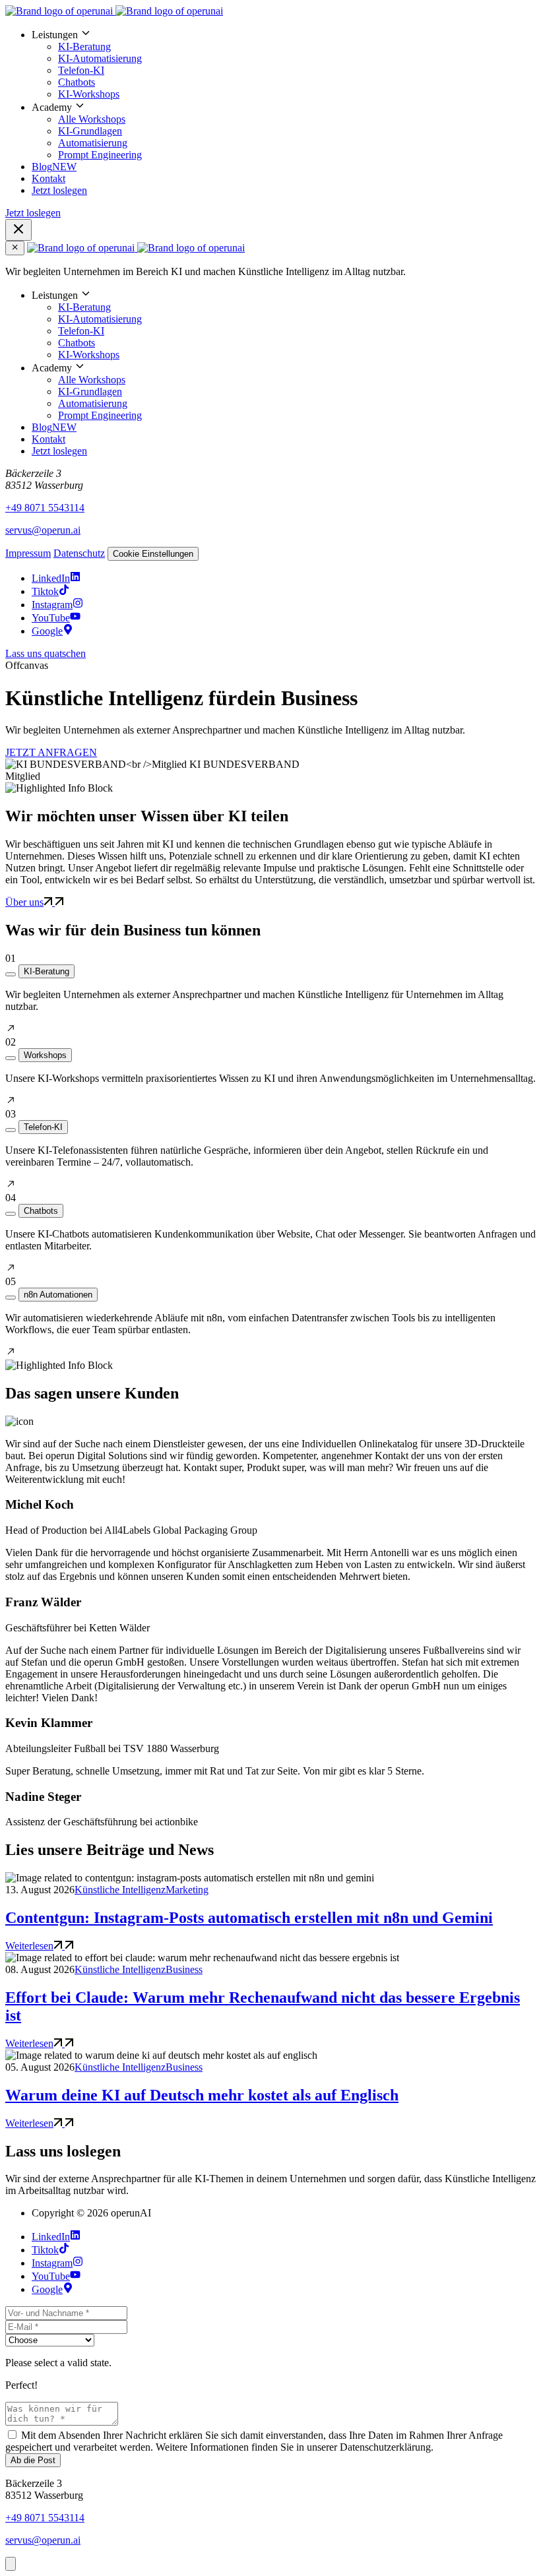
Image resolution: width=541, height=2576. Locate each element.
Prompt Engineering (100, 155)
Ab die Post (33, 2460)
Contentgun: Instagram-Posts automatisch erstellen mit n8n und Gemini (249, 1918)
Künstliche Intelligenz (120, 1890)
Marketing (187, 1890)
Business (184, 1969)
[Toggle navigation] (18, 230)
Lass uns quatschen (46, 653)
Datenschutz (79, 553)
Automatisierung (93, 143)
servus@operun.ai (43, 530)
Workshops (45, 1055)
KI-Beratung (84, 47)
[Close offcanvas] (15, 248)
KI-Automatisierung (100, 58)
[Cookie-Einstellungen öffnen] (11, 2564)
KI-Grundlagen (90, 131)
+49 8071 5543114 (45, 508)
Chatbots (77, 82)
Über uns (24, 902)
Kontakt (48, 178)
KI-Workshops (89, 94)
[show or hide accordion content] (11, 974)
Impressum (28, 553)
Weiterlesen (29, 1946)
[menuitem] (284, 64)
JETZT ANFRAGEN (51, 752)
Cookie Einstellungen (153, 554)
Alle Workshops (92, 119)
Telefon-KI (81, 70)
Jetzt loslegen (59, 190)
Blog (54, 167)
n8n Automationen (58, 1295)
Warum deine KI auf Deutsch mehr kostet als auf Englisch (202, 2095)
